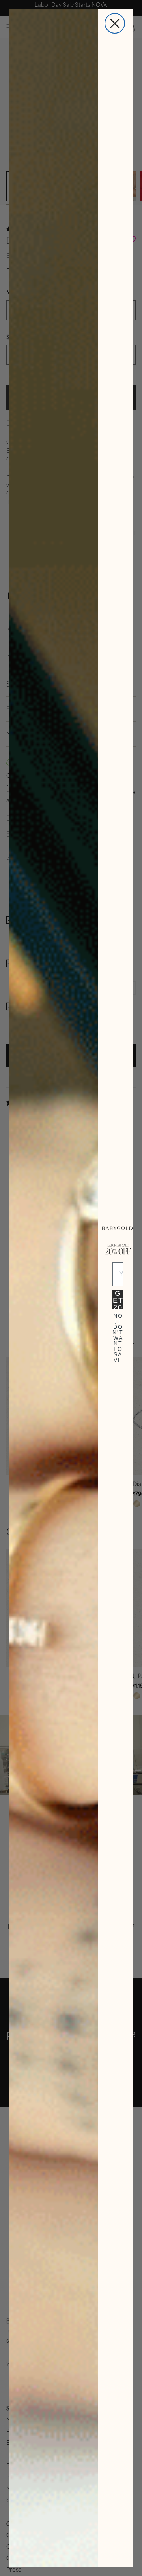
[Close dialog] (115, 23)
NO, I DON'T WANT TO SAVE (118, 1323)
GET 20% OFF (118, 1299)
